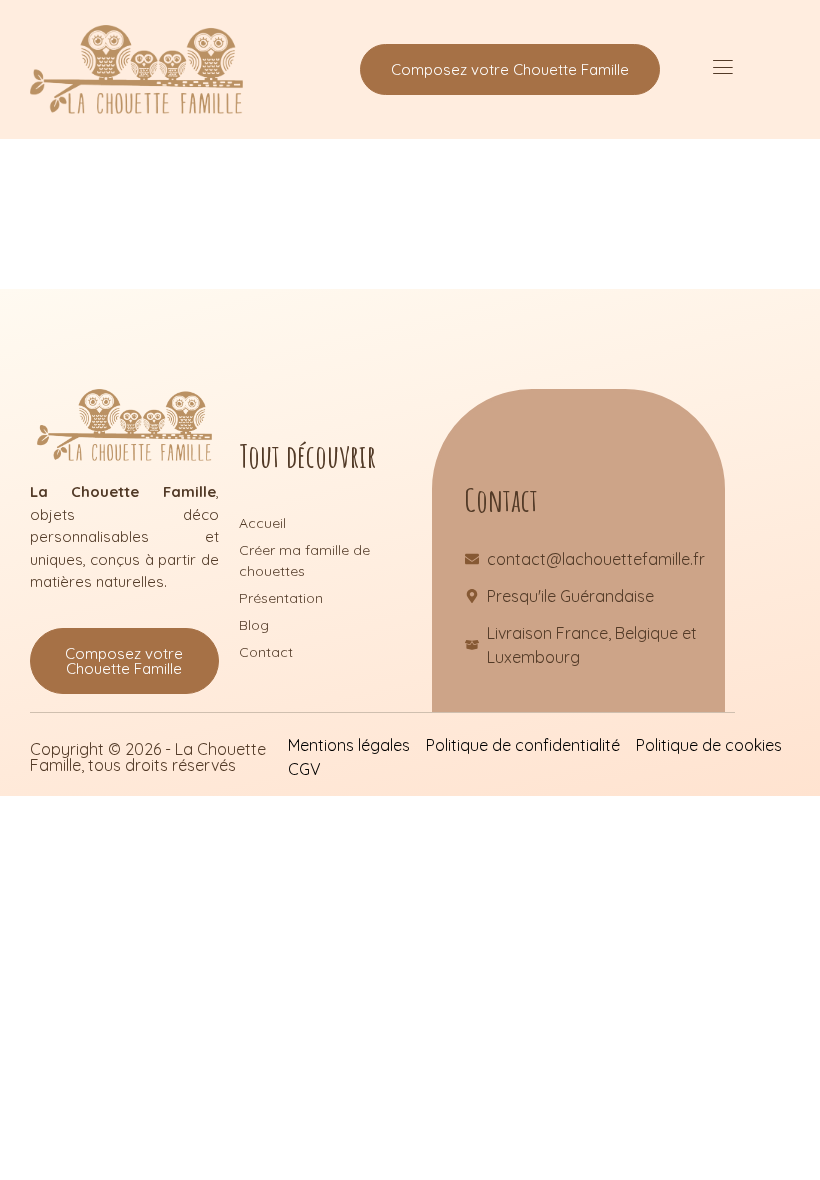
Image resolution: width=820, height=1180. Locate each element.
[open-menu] (722, 69)
